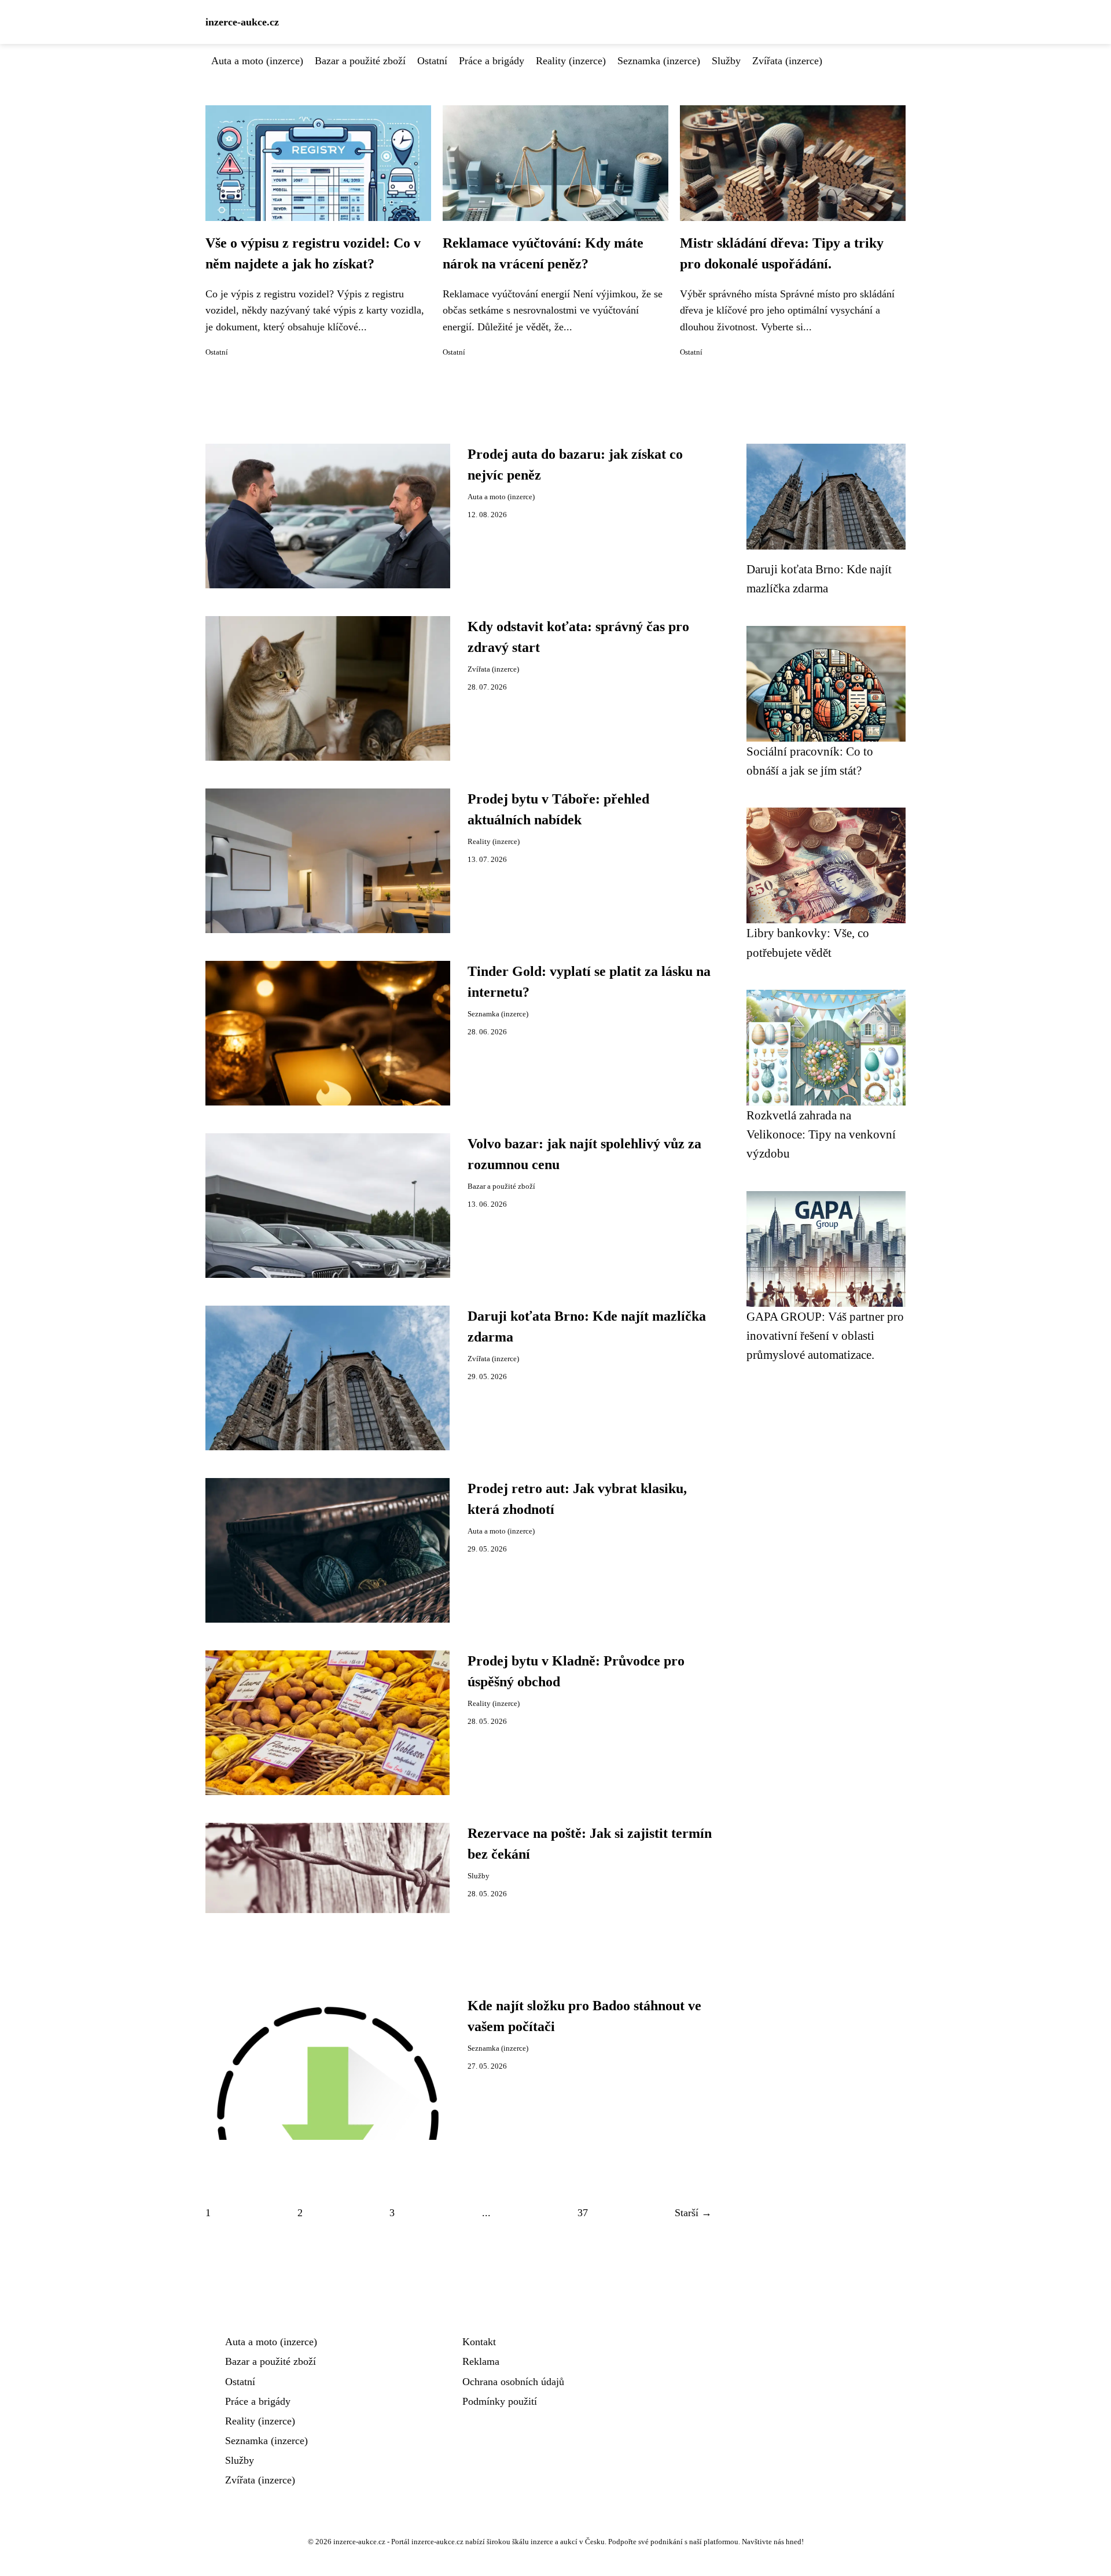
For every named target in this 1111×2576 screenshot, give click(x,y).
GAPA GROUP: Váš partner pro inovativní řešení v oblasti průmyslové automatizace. (825, 1336)
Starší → (693, 2213)
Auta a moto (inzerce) (257, 61)
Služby (726, 61)
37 (583, 2213)
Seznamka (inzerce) (659, 61)
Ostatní (432, 61)
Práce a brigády (492, 61)
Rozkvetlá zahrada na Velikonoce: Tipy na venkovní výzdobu (821, 1134)
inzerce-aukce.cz (242, 22)
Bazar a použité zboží (360, 61)
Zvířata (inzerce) (787, 61)
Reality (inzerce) (571, 61)
